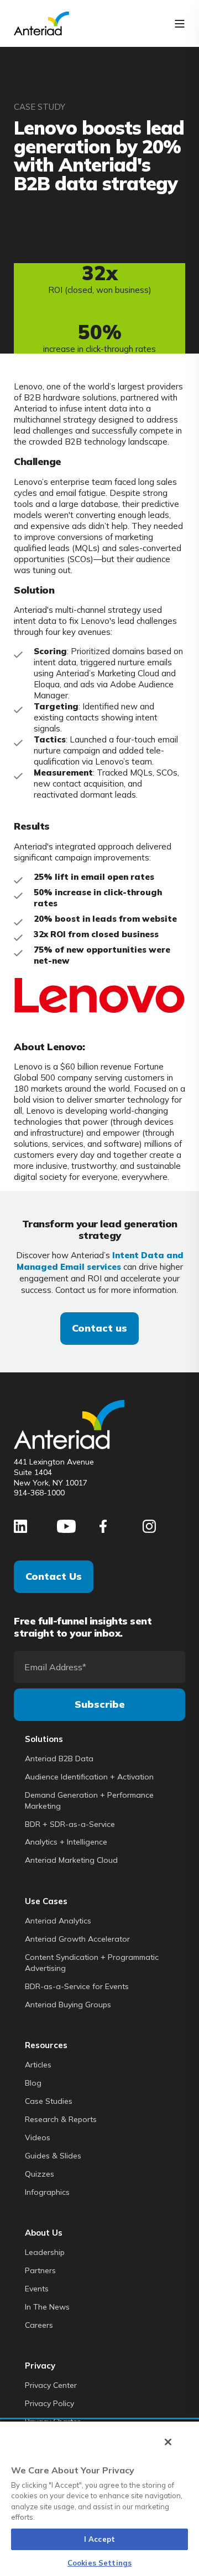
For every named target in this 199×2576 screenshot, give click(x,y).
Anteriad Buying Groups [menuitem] (68, 2005)
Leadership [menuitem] (45, 2252)
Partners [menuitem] (40, 2270)
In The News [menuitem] (47, 2307)
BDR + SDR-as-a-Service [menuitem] (70, 1824)
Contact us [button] (99, 1328)
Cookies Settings (99, 2563)
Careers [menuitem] (39, 2325)
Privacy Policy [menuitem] (49, 2403)
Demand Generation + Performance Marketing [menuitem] (89, 1800)
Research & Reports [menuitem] (61, 2119)
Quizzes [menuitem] (40, 2174)
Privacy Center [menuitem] (51, 2385)
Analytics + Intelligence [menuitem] (66, 1842)
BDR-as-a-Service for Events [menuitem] (77, 1986)
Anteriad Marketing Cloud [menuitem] (71, 1860)
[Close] (168, 2442)
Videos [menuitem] (38, 2137)
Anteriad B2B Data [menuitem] (59, 1759)
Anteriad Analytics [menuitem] (58, 1921)
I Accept (99, 2539)
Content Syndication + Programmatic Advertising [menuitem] (92, 1963)
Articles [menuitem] (38, 2065)
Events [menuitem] (37, 2289)
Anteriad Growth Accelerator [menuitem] (77, 1939)
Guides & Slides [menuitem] (53, 2156)
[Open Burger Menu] (180, 24)
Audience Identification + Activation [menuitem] (89, 1777)
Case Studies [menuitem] (49, 2101)
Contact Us (54, 1576)
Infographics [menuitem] (47, 2192)
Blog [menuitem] (33, 2083)
